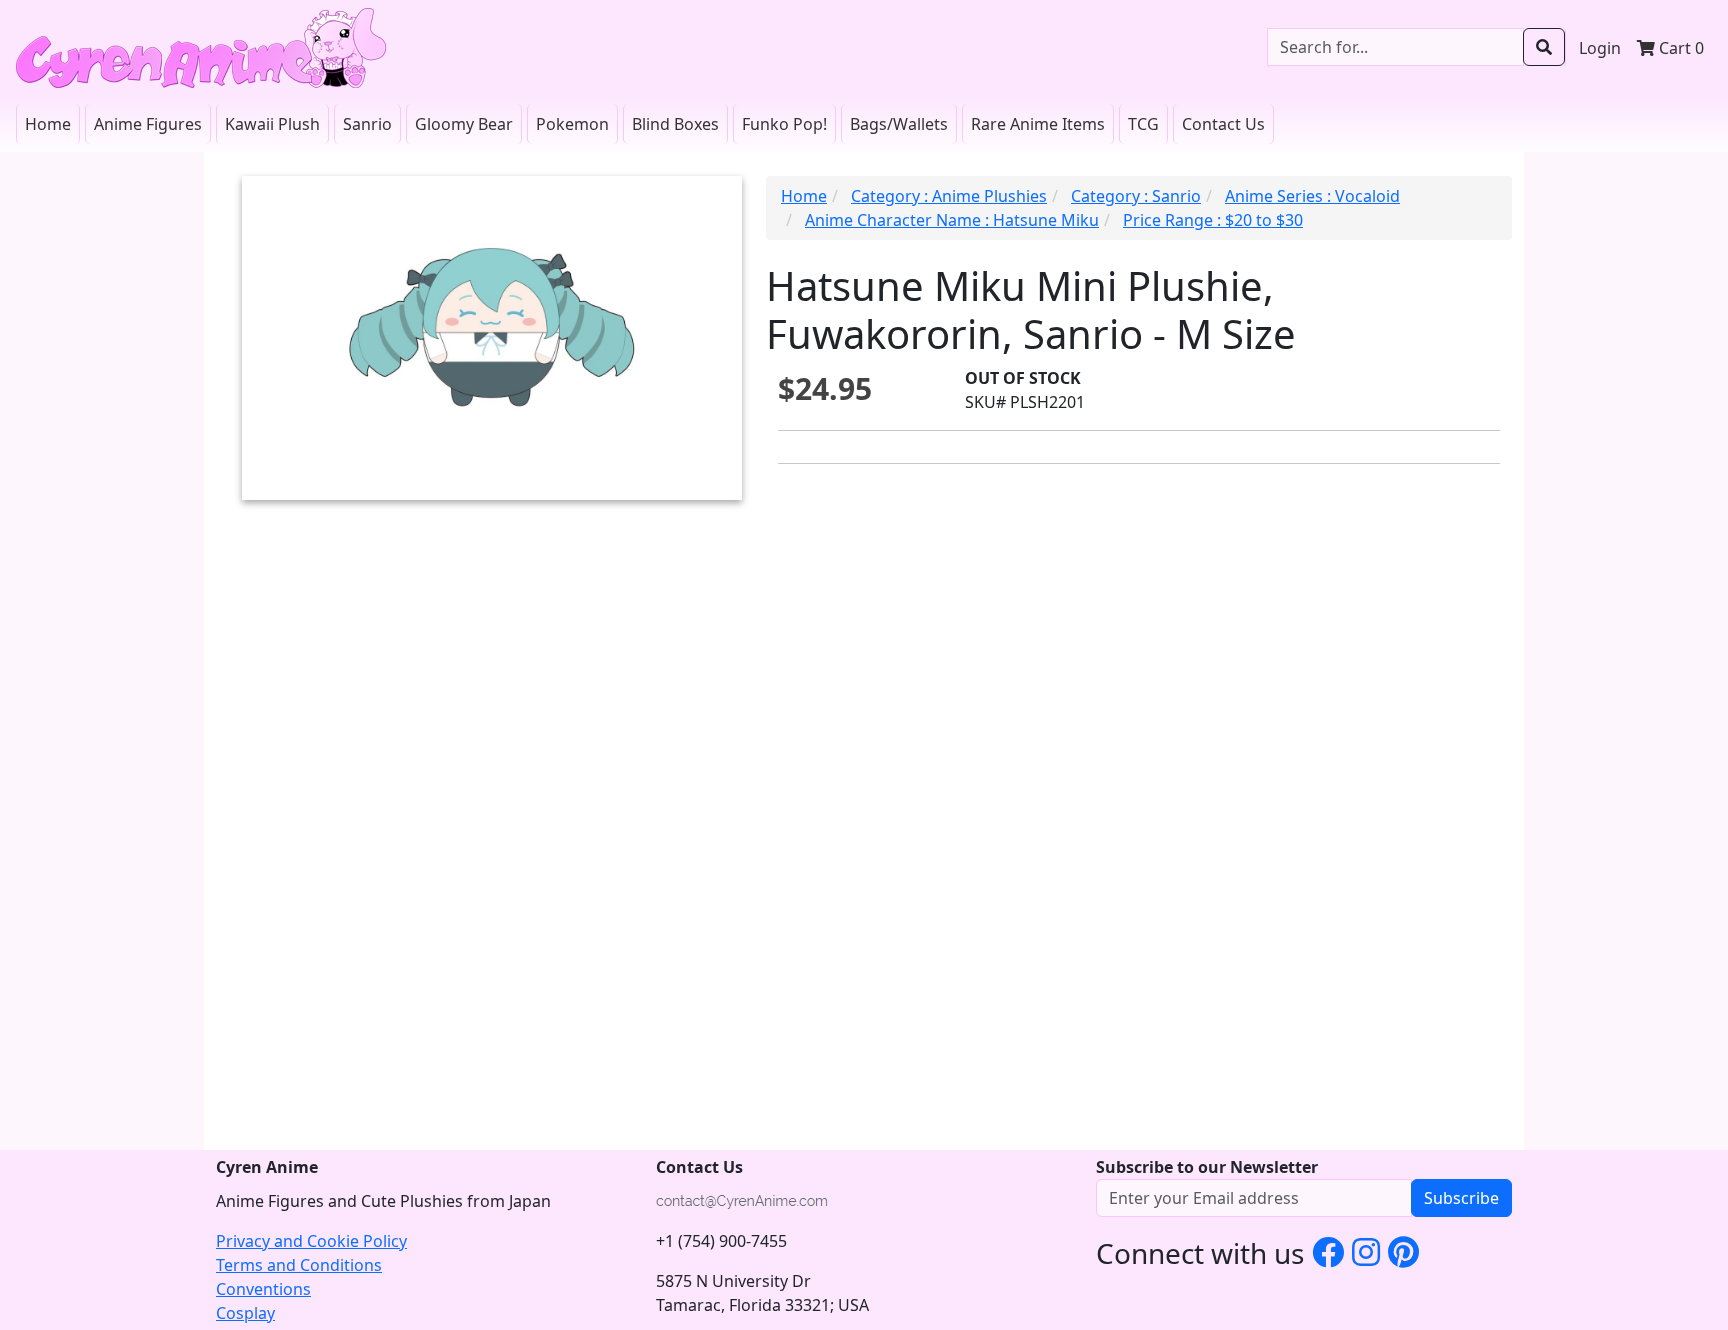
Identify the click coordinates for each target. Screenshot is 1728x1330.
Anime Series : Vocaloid (1312, 196)
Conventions (263, 1289)
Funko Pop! (784, 124)
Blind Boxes (675, 124)
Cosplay (245, 1313)
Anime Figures (148, 124)
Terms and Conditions (299, 1265)
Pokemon (572, 124)
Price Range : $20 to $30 (1213, 220)
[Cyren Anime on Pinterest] (1403, 1251)
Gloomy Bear (464, 124)
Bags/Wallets (899, 124)
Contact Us (1223, 124)
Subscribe (1461, 1198)
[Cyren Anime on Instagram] (1366, 1251)
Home (48, 124)
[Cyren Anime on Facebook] (1328, 1251)
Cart (1679, 48)
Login (1600, 48)
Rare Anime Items (1038, 124)
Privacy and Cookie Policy (311, 1241)
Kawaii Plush (272, 124)
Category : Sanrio (1136, 196)
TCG (1143, 124)
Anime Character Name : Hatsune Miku (952, 220)
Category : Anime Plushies (949, 196)
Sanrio (367, 124)
